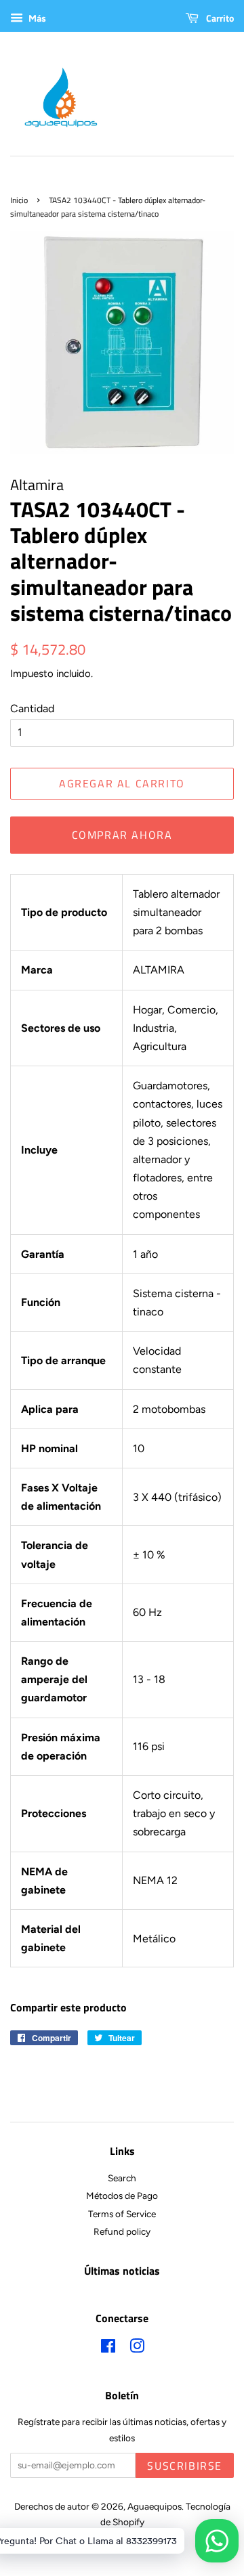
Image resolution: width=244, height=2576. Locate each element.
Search (122, 2178)
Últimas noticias (122, 2271)
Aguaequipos (155, 2506)
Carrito (219, 18)
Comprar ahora (122, 835)
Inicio (19, 200)
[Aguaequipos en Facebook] (108, 2349)
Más (36, 19)
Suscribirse (185, 2466)
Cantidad (32, 708)
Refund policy (122, 2231)
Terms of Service (122, 2214)
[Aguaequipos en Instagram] (137, 2349)
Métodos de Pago (122, 2196)
